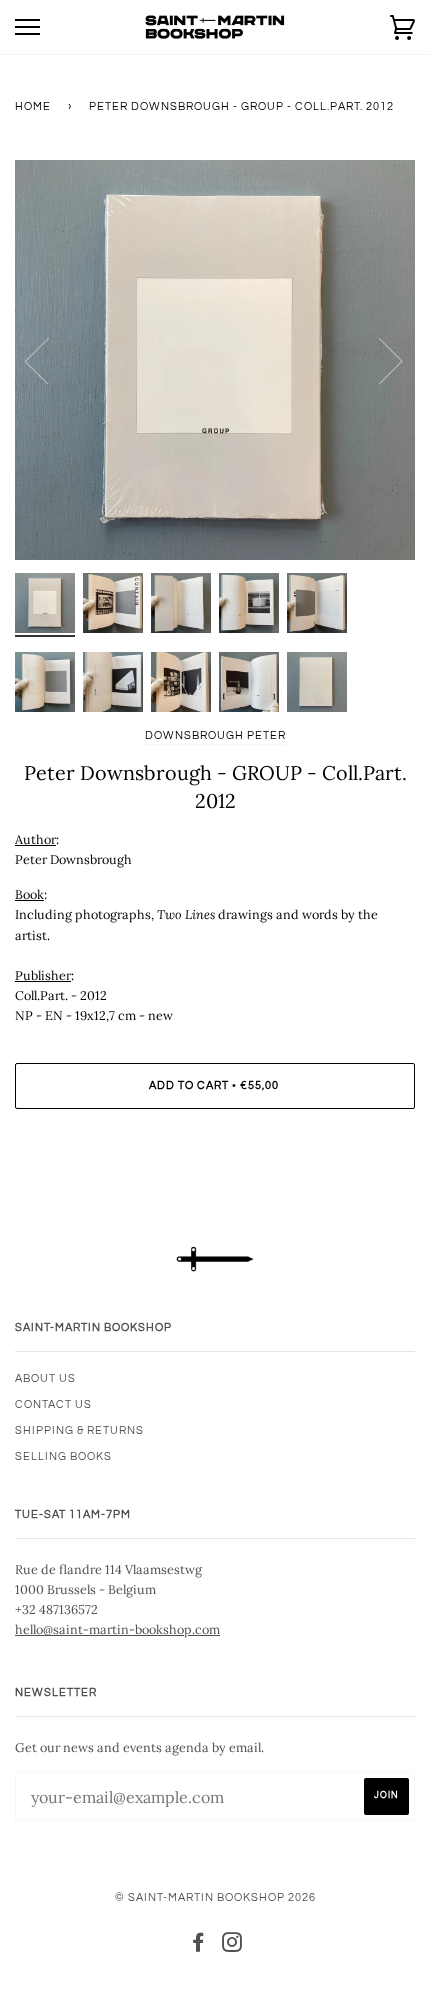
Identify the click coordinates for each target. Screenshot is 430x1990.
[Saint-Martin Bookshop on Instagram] (232, 1946)
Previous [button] (49, 360)
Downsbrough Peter (215, 735)
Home (33, 106)
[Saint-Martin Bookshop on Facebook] (198, 1946)
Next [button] (378, 360)
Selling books (63, 1456)
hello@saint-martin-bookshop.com (117, 1629)
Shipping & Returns (79, 1430)
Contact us (53, 1404)
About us (45, 1378)
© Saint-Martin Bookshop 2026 (215, 1897)
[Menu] (27, 27)
